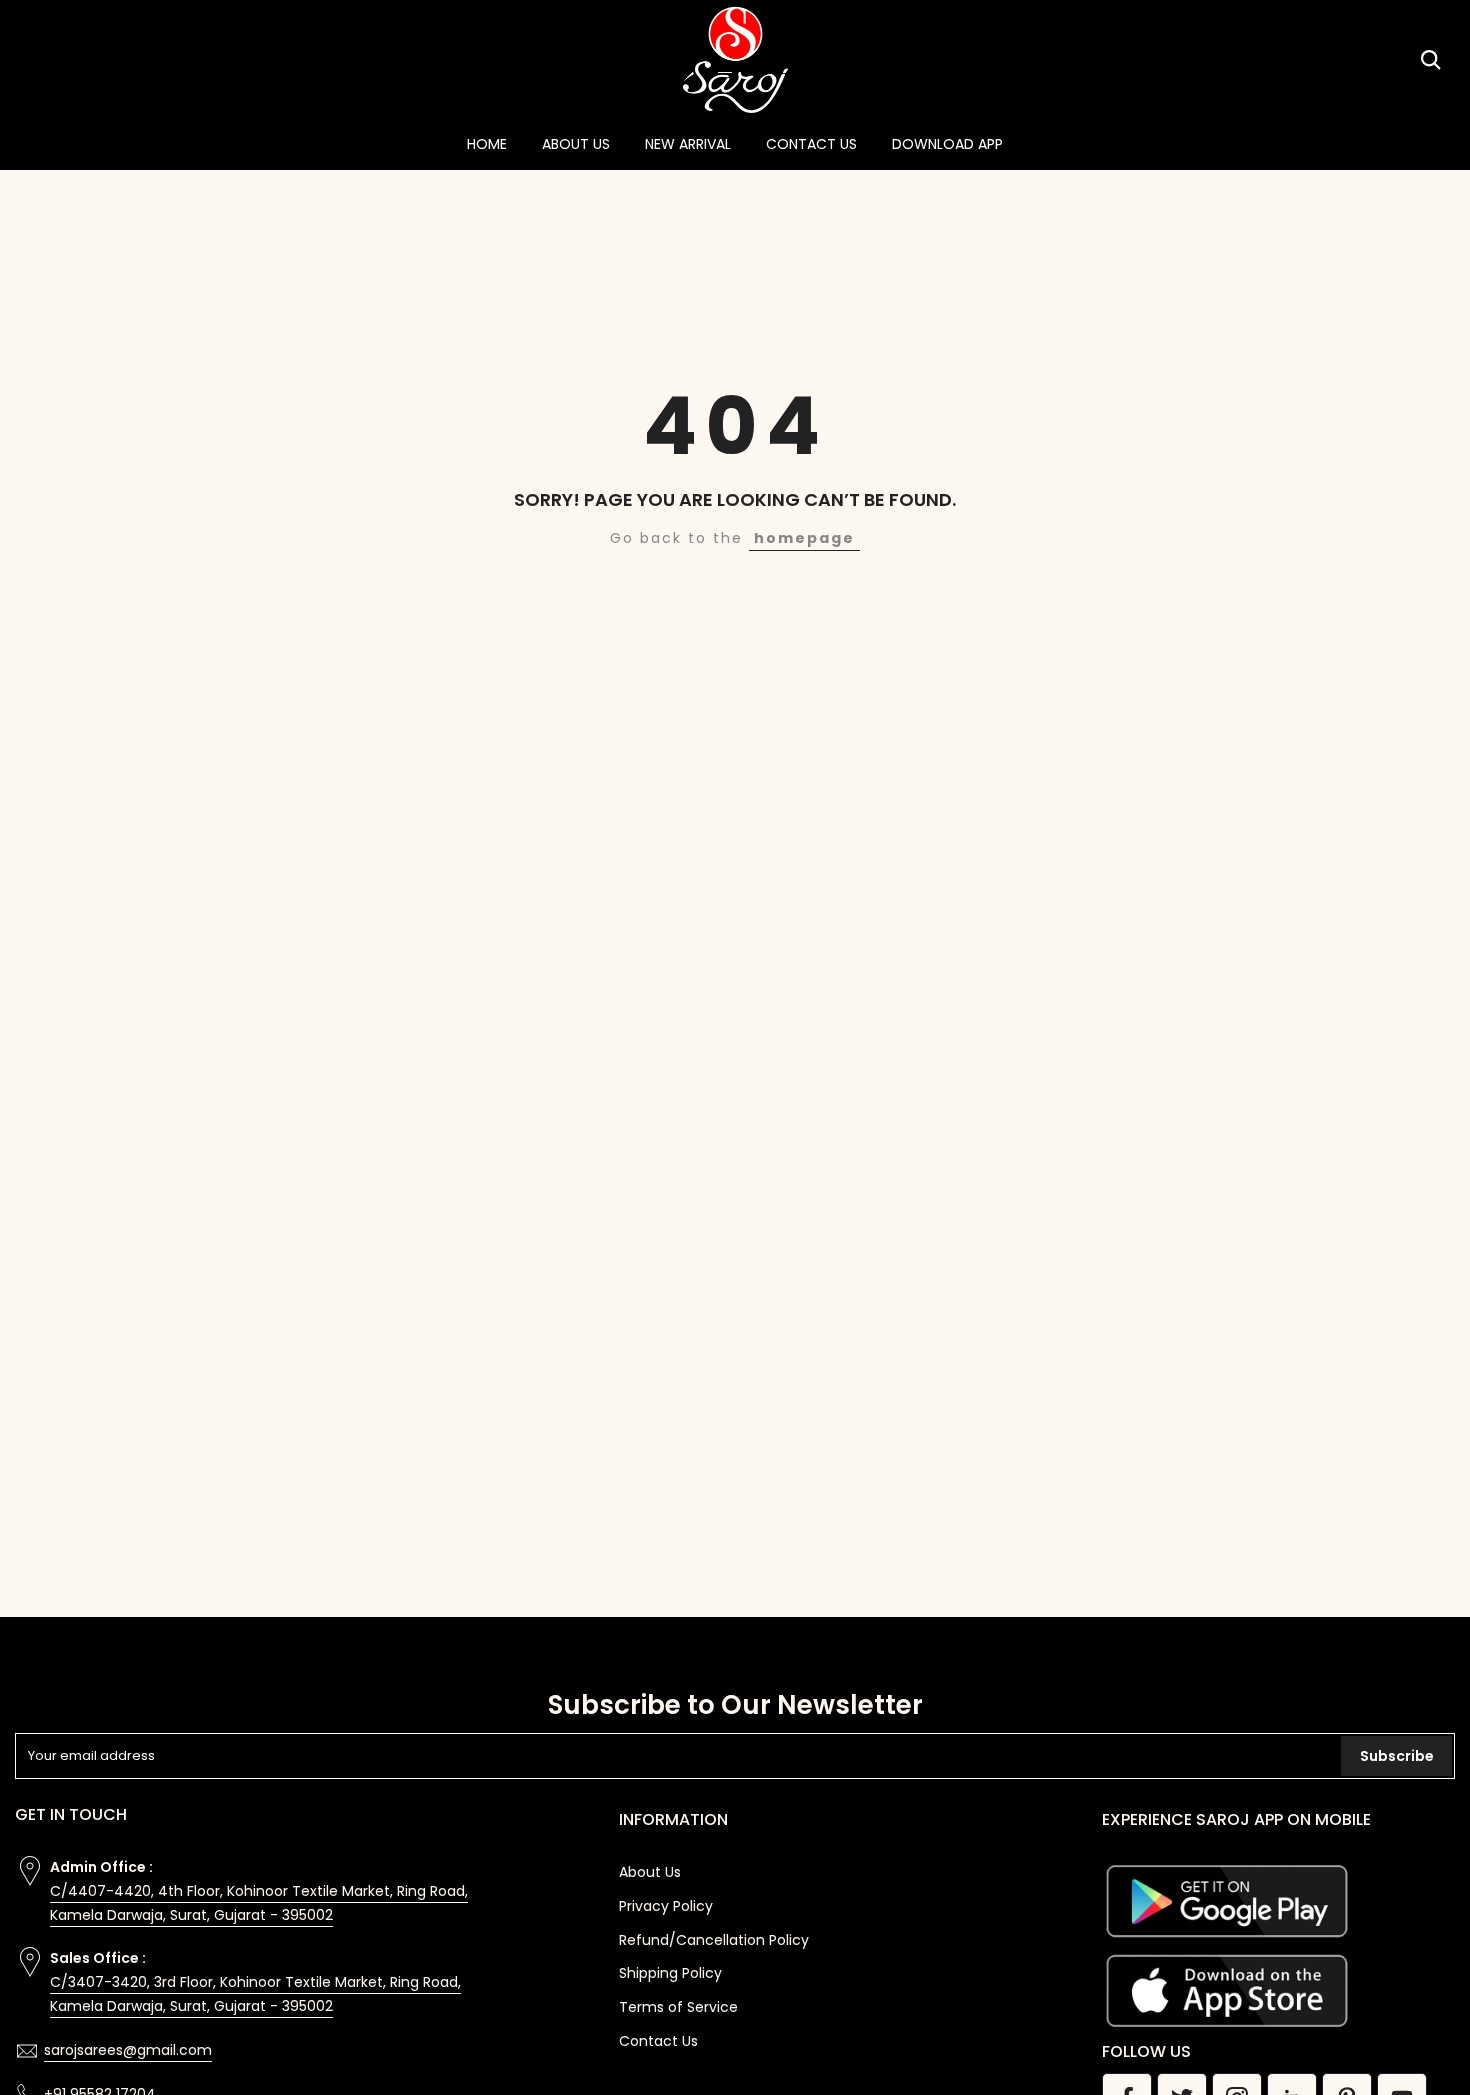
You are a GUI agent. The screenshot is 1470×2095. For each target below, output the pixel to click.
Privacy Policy (666, 1906)
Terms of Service (678, 2007)
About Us (650, 1872)
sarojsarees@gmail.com (128, 2050)
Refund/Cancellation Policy (714, 1940)
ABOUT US (576, 144)
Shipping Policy (670, 1973)
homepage (804, 538)
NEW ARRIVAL (688, 144)
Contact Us (658, 2041)
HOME (487, 144)
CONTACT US (811, 144)
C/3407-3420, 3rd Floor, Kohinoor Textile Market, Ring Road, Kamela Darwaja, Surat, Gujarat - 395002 (255, 1994)
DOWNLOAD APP (947, 144)
